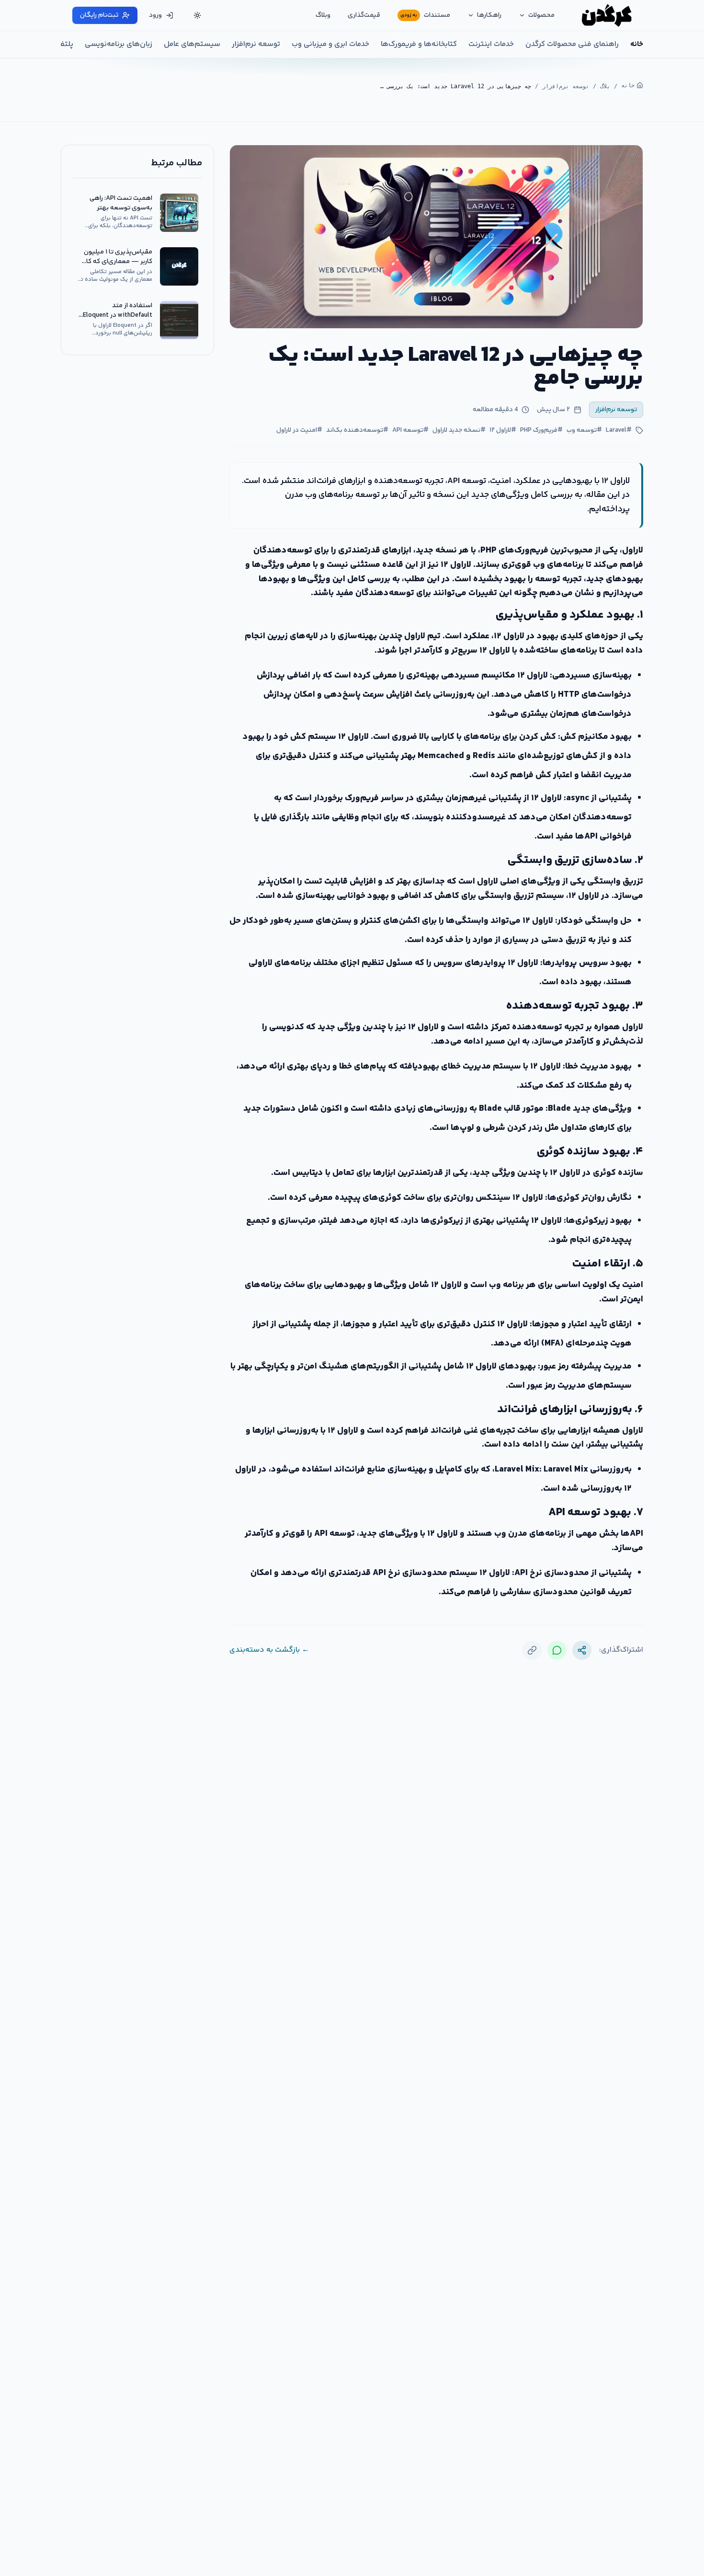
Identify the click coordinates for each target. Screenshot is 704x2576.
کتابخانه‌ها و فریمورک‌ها (419, 45)
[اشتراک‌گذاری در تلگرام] (582, 1650)
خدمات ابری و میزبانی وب (330, 45)
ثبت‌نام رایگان (99, 15)
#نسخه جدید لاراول (459, 430)
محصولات (541, 15)
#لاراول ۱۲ (503, 430)
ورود (155, 15)
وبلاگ (323, 15)
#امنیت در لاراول (299, 430)
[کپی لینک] (532, 1650)
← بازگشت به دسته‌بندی (269, 1650)
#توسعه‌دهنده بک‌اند (357, 430)
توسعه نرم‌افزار (256, 45)
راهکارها (489, 15)
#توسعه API (410, 430)
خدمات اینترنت (491, 45)
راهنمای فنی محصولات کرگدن (572, 45)
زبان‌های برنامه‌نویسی (119, 45)
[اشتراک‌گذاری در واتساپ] (557, 1650)
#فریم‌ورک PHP (541, 430)
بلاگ (605, 86)
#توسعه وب (584, 430)
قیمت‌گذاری (364, 15)
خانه (637, 45)
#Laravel (619, 430)
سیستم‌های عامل (192, 45)
